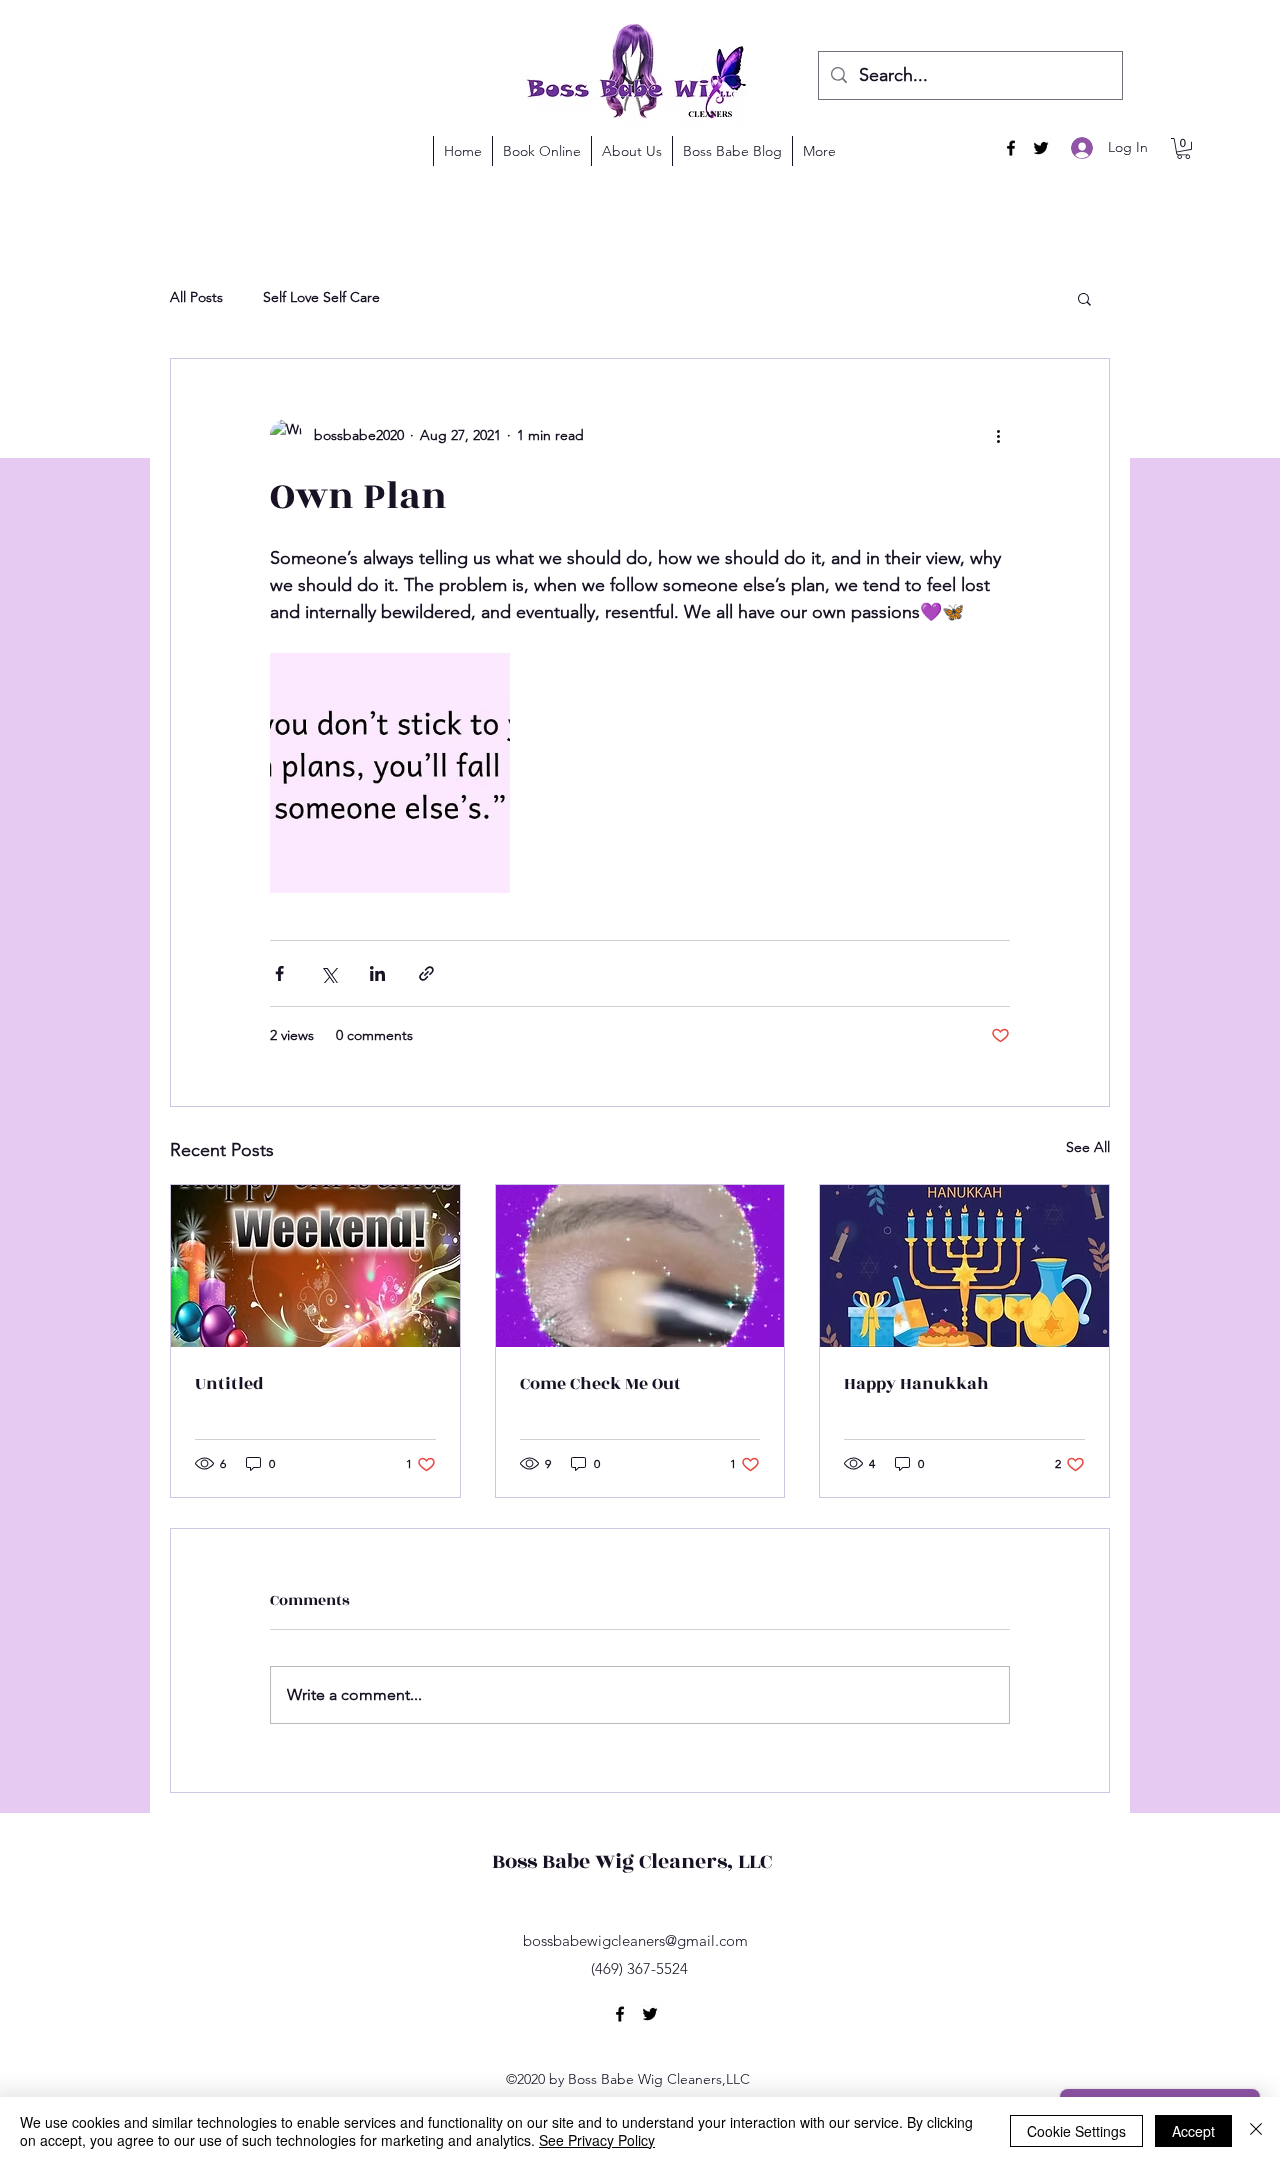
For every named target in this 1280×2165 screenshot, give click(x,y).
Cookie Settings (1076, 2131)
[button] (1076, 43)
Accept (1193, 2131)
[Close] (1256, 2131)
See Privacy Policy (597, 2140)
